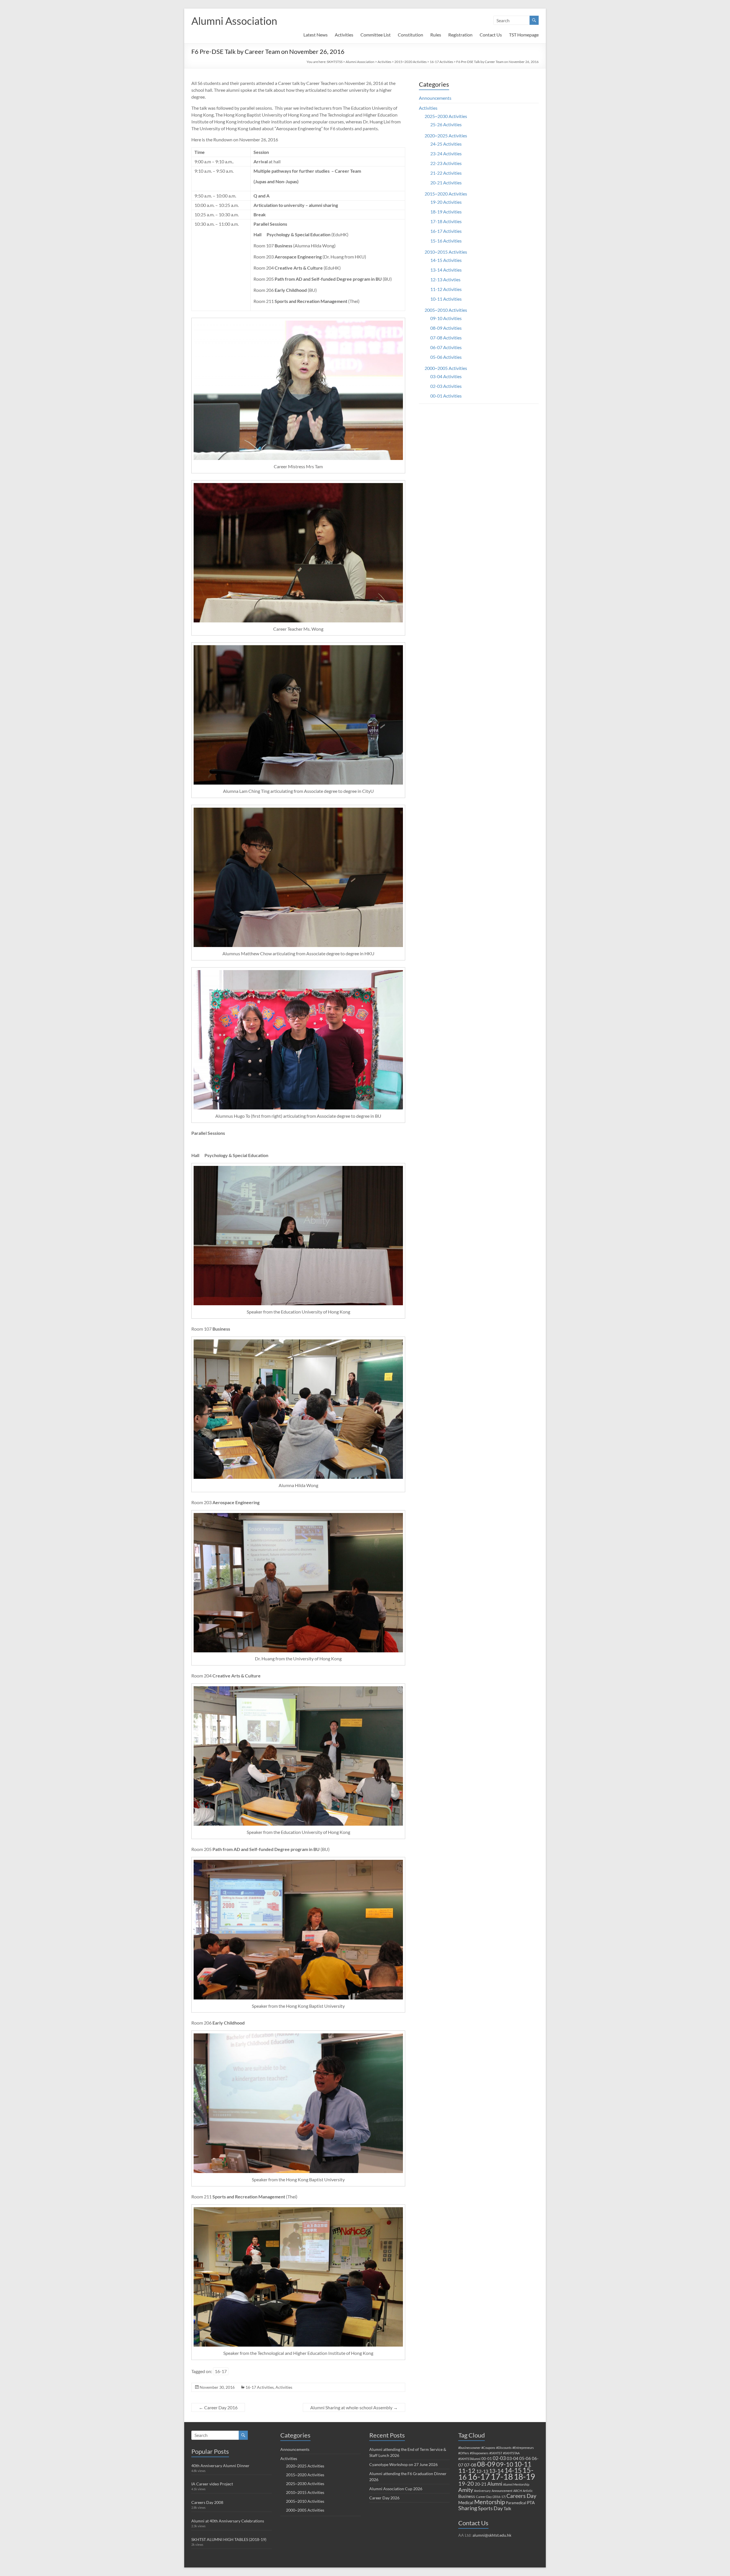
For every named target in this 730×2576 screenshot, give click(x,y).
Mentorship (490, 2502)
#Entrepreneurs (523, 2448)
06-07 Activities (446, 347)
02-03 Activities (446, 386)
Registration (460, 35)
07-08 (470, 2465)
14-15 (513, 2470)
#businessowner (469, 2448)
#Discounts (504, 2448)
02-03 (499, 2458)
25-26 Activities (446, 124)
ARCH (518, 2491)
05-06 (525, 2458)
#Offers (464, 2453)
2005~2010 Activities (446, 310)
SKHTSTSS (335, 62)
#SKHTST (496, 2453)
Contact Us (491, 35)
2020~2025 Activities (446, 136)
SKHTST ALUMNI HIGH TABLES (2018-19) (229, 2539)
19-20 (466, 2483)
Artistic (528, 2491)
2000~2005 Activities (446, 368)
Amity (466, 2490)
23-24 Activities (446, 153)
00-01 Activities (446, 396)
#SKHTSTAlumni (469, 2459)
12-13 (482, 2471)
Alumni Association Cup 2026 (396, 2489)
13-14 (496, 2471)
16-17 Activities (441, 62)
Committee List (376, 35)
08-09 (486, 2464)
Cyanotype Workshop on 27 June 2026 (403, 2464)
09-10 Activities (446, 318)
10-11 (523, 2464)
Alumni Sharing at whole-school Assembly (354, 2407)
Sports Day (490, 2508)
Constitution (410, 35)
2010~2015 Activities (446, 252)
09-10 (505, 2464)
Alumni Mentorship (516, 2484)
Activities (344, 35)
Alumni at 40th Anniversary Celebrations (228, 2521)
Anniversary (482, 2491)
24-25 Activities (446, 144)
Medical (466, 2502)
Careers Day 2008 (207, 2502)
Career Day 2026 (384, 2498)
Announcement (502, 2491)
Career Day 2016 (218, 2407)
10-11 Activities (446, 299)
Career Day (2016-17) (491, 2497)
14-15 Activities (446, 260)
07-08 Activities (446, 338)
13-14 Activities (446, 270)
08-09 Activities (446, 328)
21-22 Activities (446, 173)
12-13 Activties (445, 279)
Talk (507, 2508)
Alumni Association (234, 21)
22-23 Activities (446, 163)
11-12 (467, 2470)
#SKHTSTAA (511, 2453)
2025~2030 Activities (446, 116)
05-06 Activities (446, 357)
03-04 (513, 2458)
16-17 (221, 2371)
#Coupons (488, 2448)
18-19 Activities (446, 212)
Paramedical (516, 2503)
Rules (436, 35)
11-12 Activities (446, 289)
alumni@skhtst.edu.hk (492, 2535)
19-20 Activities (446, 202)
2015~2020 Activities (410, 62)
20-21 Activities (446, 183)
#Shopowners (479, 2453)
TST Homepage (524, 35)
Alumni (495, 2484)
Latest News (316, 35)
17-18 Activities (446, 221)
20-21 (481, 2484)
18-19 (524, 2477)
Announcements (435, 98)
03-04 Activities (446, 376)
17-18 (502, 2476)
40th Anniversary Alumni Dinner (220, 2466)
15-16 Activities (446, 241)
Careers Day (521, 2496)
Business (467, 2496)
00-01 (487, 2459)
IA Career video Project (212, 2484)
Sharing (468, 2508)
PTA (531, 2502)
